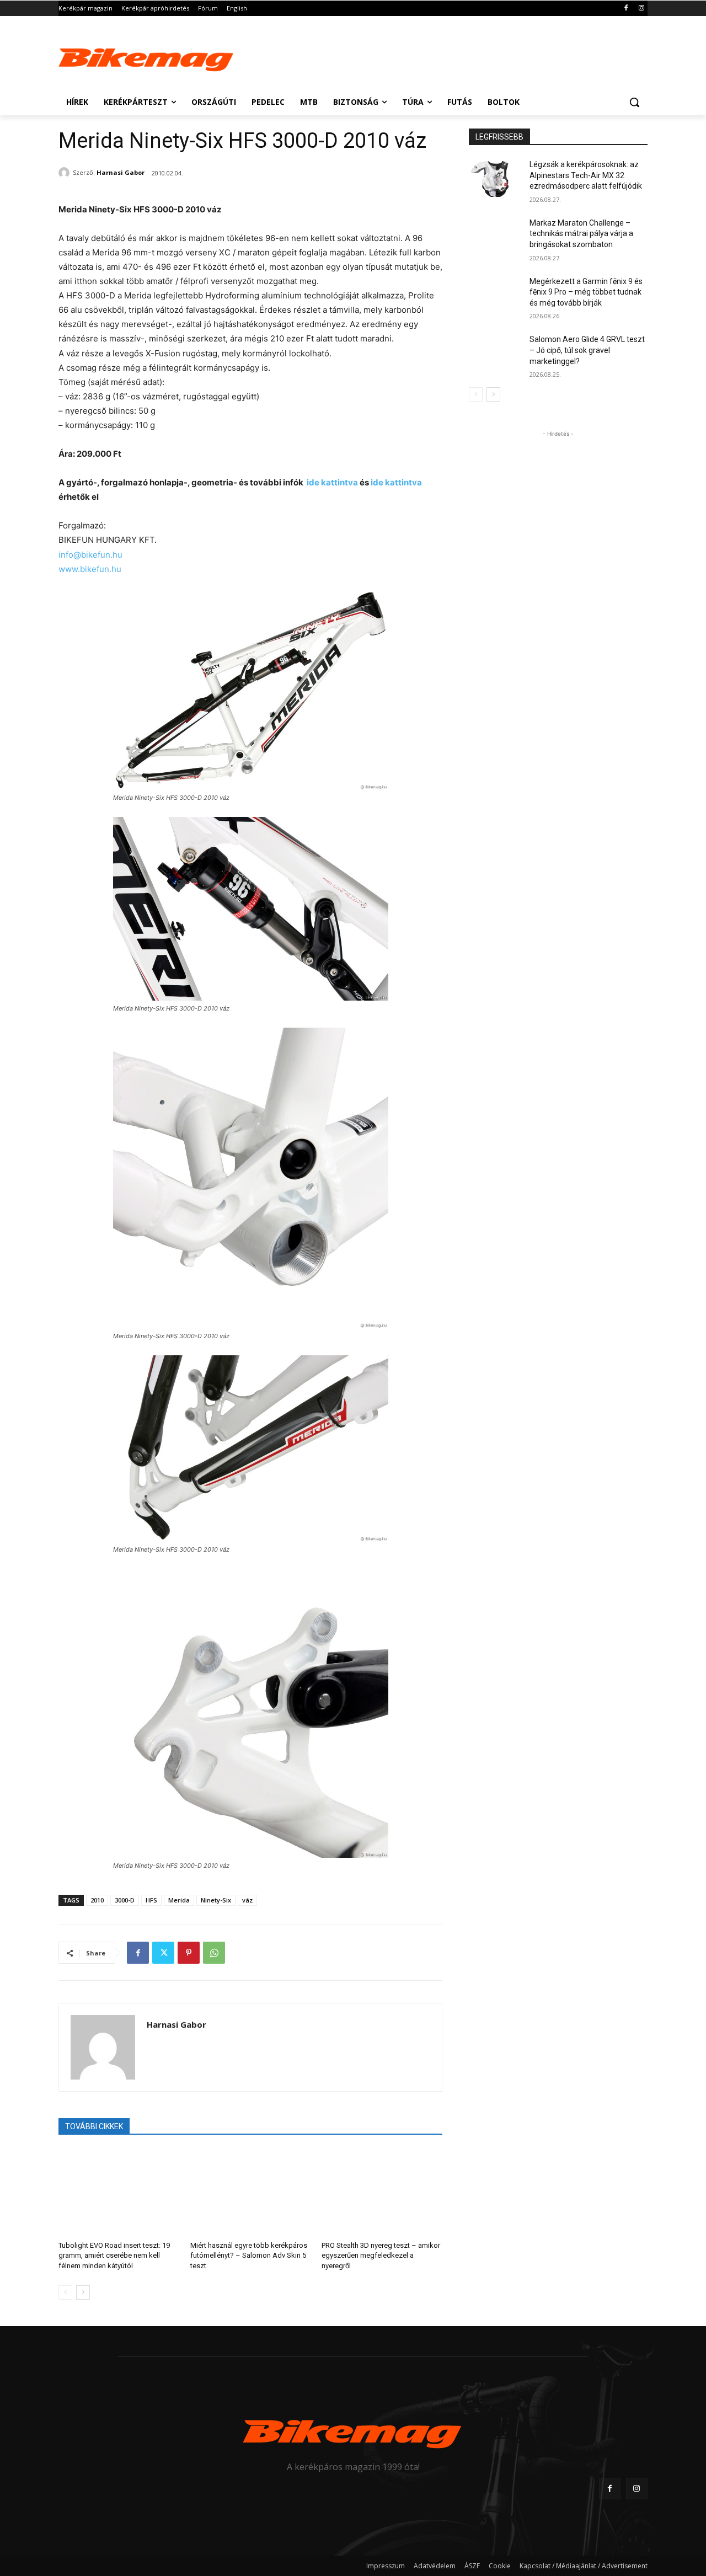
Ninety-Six (216, 1900)
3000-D (125, 1900)
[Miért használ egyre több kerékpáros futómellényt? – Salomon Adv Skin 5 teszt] (251, 2191)
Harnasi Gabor (121, 172)
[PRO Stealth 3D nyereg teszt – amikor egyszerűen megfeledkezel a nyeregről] (382, 2191)
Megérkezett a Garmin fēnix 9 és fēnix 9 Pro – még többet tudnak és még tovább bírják (586, 292)
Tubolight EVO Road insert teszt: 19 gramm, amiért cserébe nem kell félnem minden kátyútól (114, 2255)
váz (247, 1900)
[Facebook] (626, 9)
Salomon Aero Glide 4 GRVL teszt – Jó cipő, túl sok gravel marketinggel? (587, 350)
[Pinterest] (189, 1953)
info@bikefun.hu (90, 555)
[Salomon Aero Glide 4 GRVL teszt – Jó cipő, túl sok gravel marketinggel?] (496, 353)
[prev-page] (65, 2292)
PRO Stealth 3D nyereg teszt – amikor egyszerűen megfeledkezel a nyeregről (381, 2255)
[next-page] (83, 2292)
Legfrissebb (499, 137)
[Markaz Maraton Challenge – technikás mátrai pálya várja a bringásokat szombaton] (496, 237)
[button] (634, 102)
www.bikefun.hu (90, 569)
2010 (97, 1900)
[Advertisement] (436, 56)
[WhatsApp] (214, 1953)
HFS (151, 1900)
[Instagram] (641, 9)
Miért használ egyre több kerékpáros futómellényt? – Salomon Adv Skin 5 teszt (249, 2255)
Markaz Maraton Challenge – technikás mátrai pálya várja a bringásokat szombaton (581, 234)
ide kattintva (332, 482)
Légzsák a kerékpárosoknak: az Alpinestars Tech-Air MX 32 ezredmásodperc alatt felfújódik (586, 175)
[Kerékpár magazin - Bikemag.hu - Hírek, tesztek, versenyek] (147, 57)
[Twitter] (163, 1953)
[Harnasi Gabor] (66, 173)
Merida (179, 1900)
